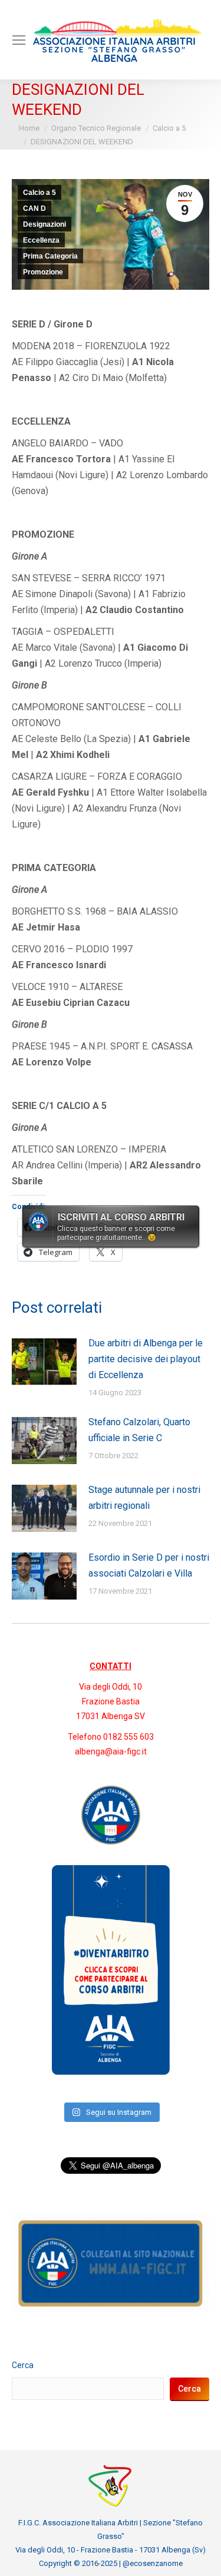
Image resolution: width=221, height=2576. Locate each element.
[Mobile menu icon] (19, 40)
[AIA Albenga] (111, 1815)
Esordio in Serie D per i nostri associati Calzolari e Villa (149, 1565)
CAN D (34, 208)
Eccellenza (41, 240)
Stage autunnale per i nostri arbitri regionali (144, 1498)
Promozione (43, 272)
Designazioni (44, 224)
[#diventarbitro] (111, 2072)
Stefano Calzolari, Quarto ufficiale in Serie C (139, 1430)
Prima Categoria (50, 256)
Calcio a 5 (39, 193)
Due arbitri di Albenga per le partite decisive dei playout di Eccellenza (146, 1359)
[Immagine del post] (44, 1362)
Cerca (23, 2365)
